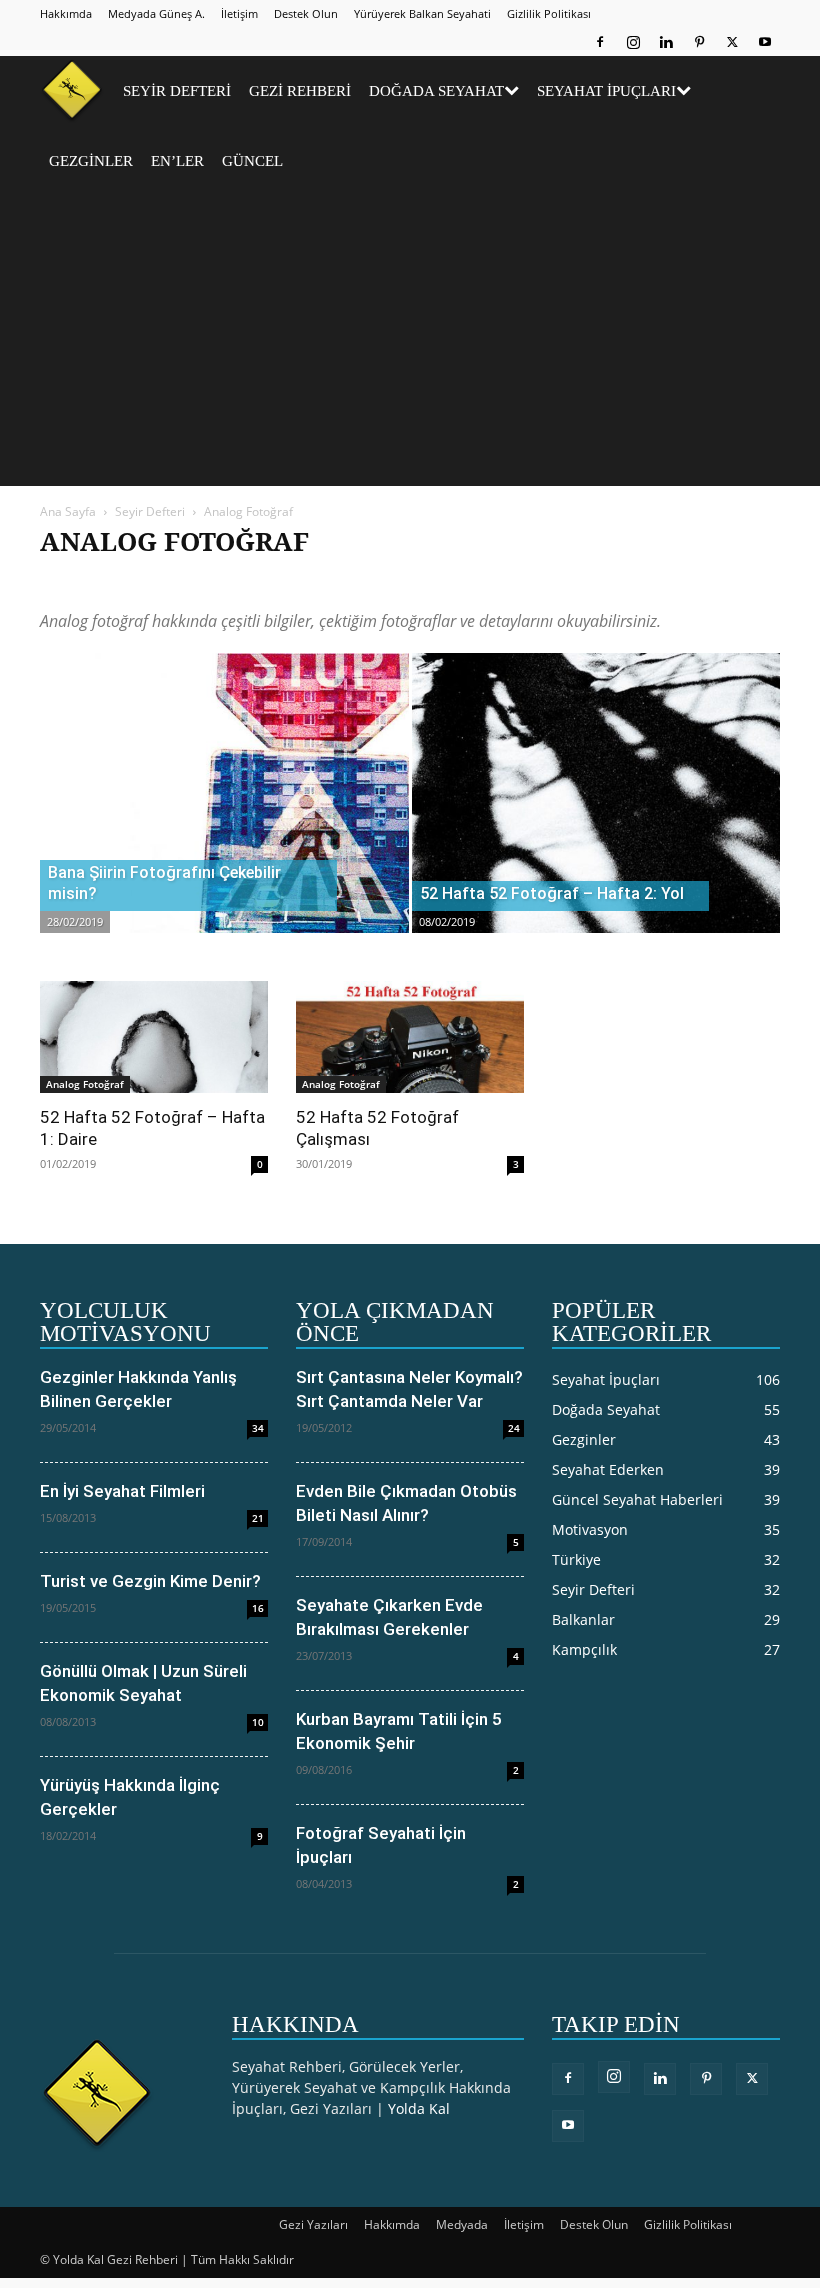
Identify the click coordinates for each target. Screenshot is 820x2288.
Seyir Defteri (177, 91)
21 (258, 1518)
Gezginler (91, 161)
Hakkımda (66, 13)
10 (258, 1722)
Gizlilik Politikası (549, 13)
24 (514, 1428)
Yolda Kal (419, 2108)
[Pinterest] (699, 42)
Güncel (252, 161)
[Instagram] (633, 42)
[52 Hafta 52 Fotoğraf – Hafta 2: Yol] (596, 812)
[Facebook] (600, 42)
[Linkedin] (666, 42)
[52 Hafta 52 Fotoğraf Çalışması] (410, 1037)
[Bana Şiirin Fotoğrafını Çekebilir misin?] (224, 812)
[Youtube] (765, 42)
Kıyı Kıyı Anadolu (464, 581)
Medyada (462, 2224)
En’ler (177, 161)
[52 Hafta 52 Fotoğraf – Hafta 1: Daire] (154, 1037)
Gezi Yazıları (313, 2224)
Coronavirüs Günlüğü (343, 581)
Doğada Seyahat (436, 91)
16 (258, 1608)
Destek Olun (306, 13)
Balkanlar (243, 581)
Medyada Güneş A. (156, 13)
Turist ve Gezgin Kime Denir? (150, 1581)
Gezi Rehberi (300, 91)
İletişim (239, 13)
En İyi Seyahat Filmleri (122, 1491)
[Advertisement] (410, 346)
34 (258, 1428)
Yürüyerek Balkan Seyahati (422, 13)
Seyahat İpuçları (606, 91)
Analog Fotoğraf (156, 581)
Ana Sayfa (68, 511)
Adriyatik (71, 581)
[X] (732, 42)
